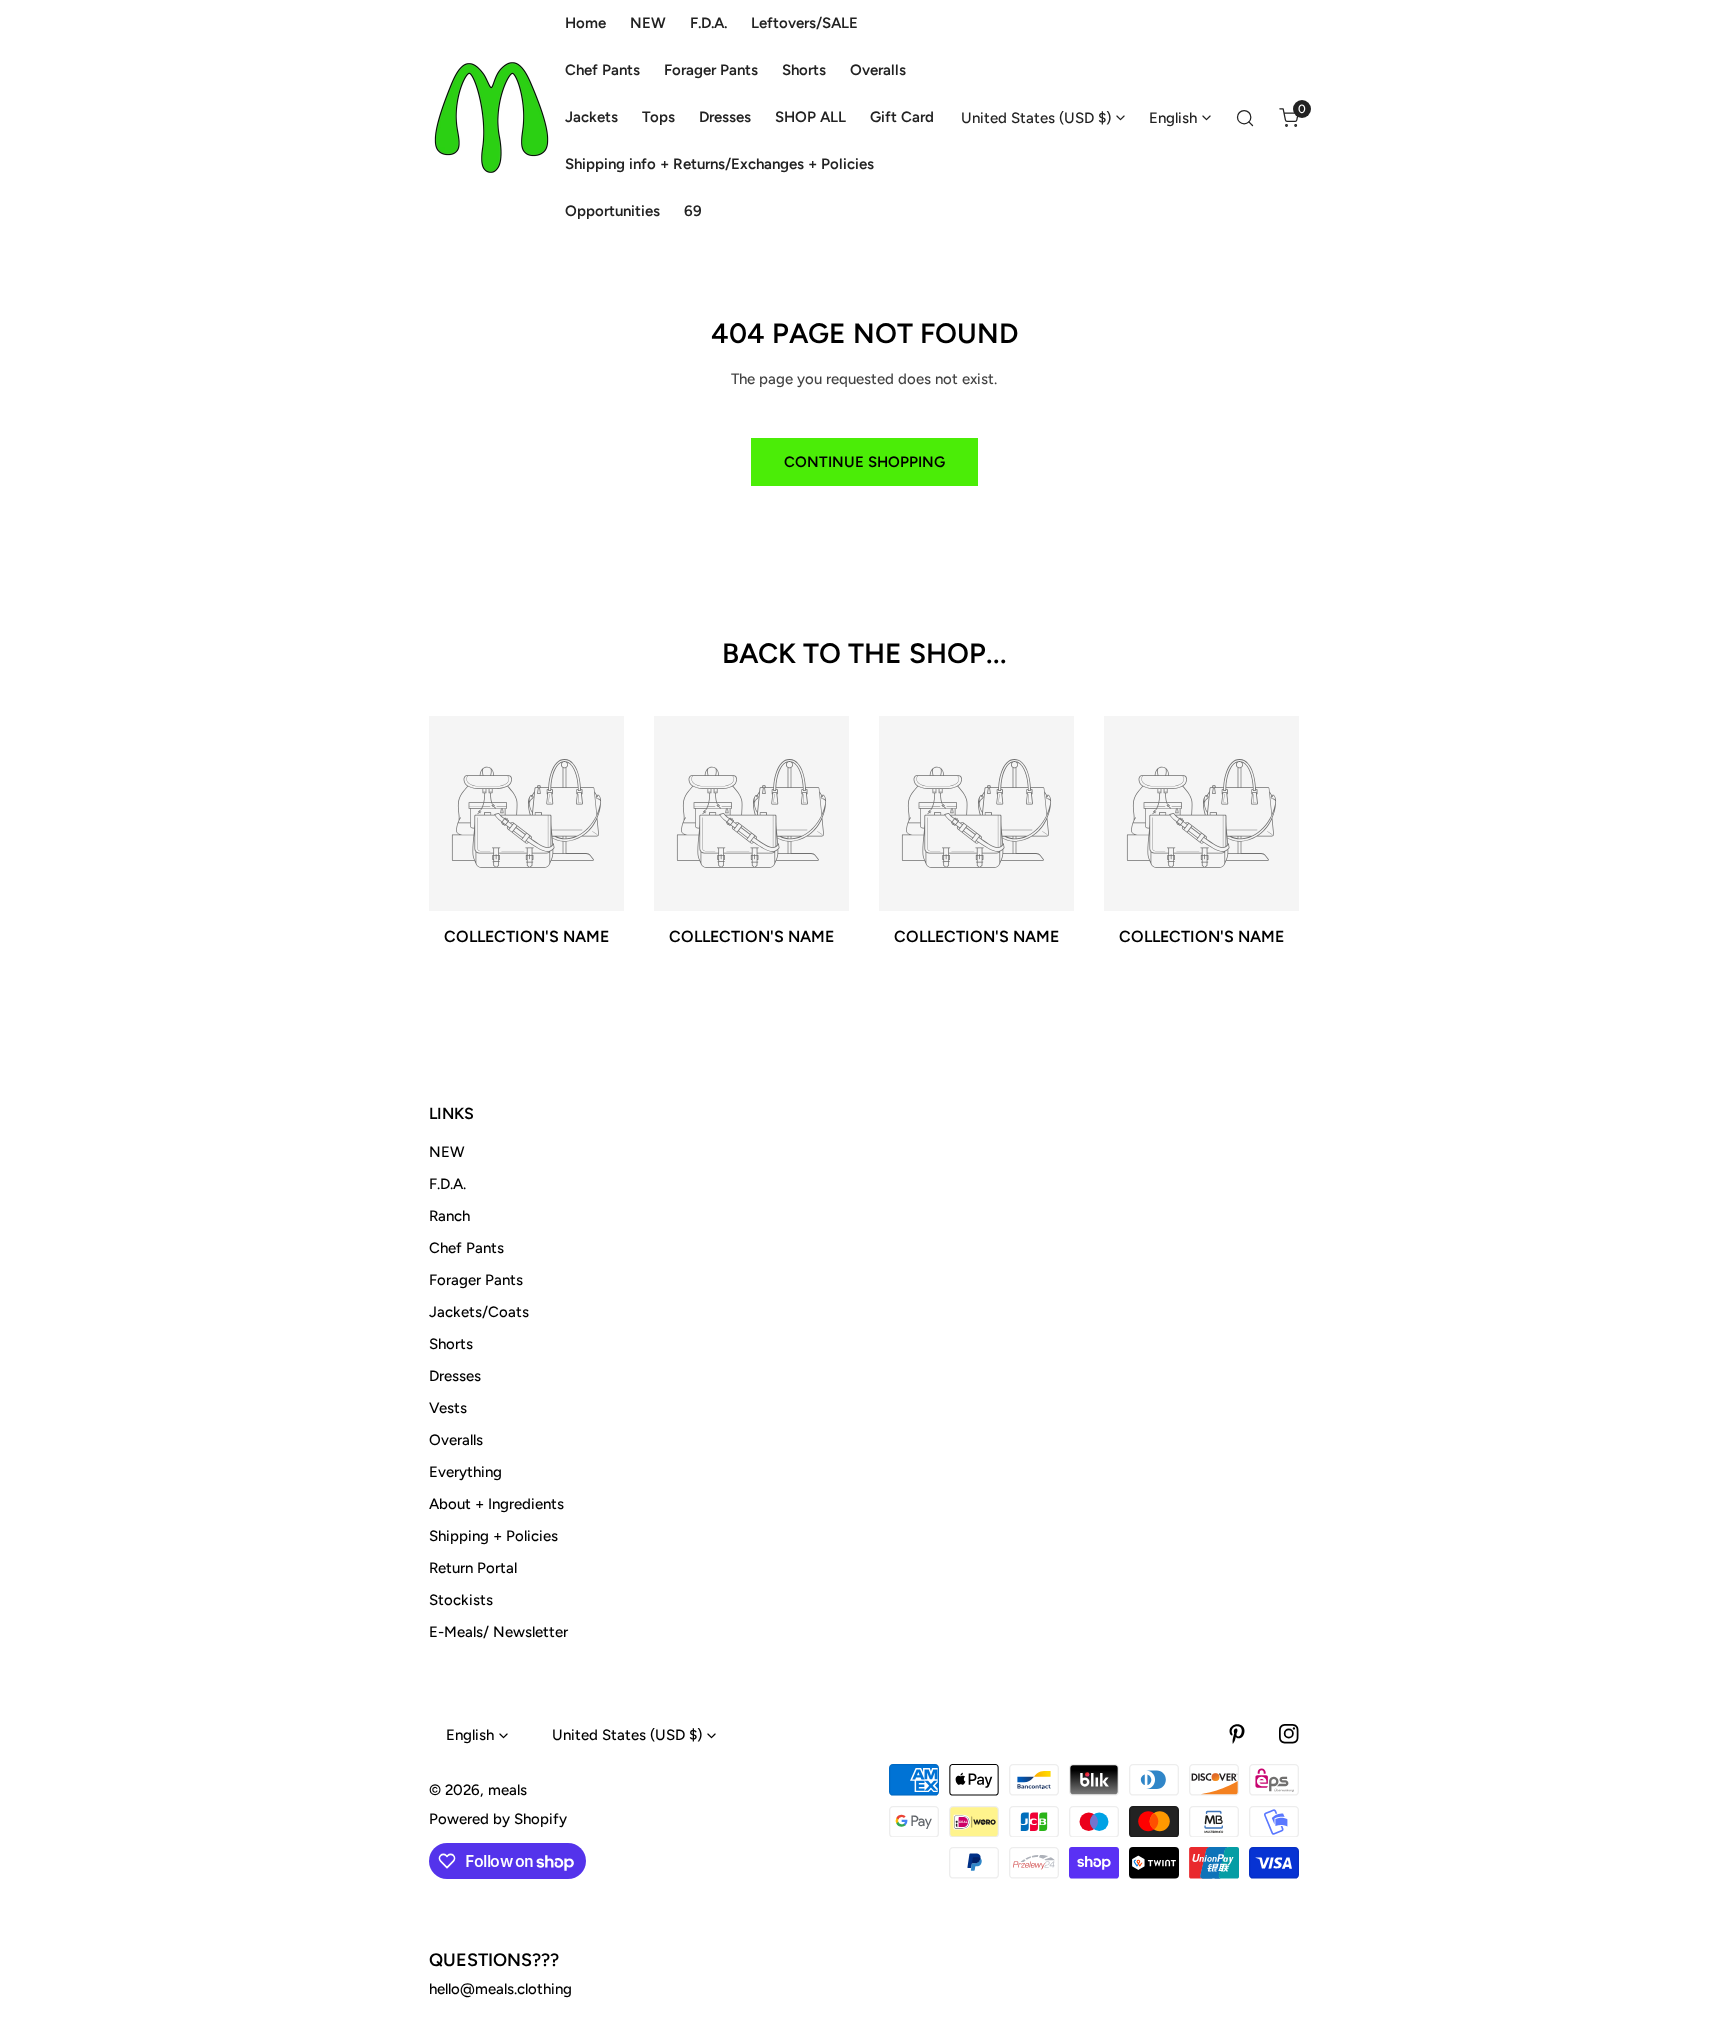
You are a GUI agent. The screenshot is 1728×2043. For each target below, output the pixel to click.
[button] (1289, 118)
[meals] (491, 117)
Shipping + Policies (493, 1536)
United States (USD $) (1036, 118)
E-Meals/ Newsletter (498, 1632)
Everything (465, 1472)
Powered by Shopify (498, 1819)
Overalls (456, 1440)
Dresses (455, 1376)
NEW (447, 1152)
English (1173, 118)
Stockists (461, 1600)
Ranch (449, 1216)
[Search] (1245, 118)
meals (507, 1790)
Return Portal (473, 1568)
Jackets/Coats (479, 1312)
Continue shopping (864, 462)
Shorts (451, 1344)
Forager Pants (476, 1280)
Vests (448, 1408)
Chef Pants (466, 1248)
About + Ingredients (496, 1504)
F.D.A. (447, 1184)
